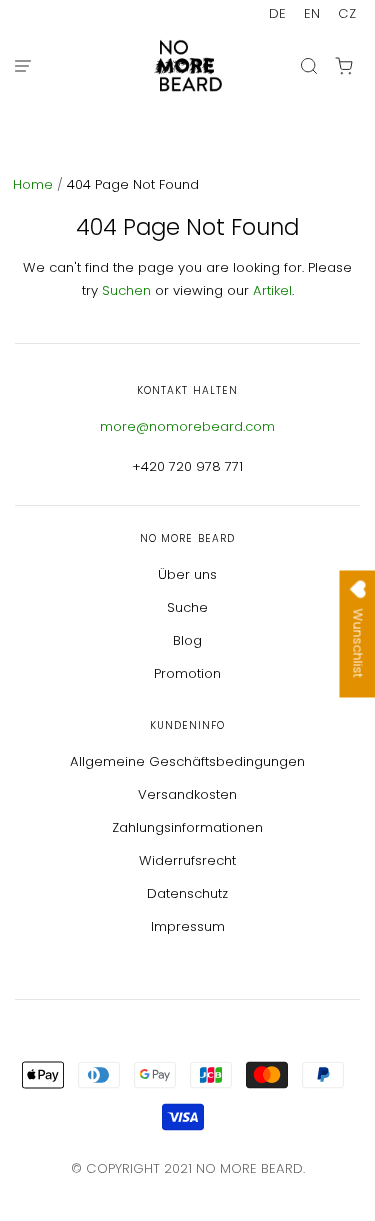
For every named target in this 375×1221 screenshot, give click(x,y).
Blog (187, 640)
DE (277, 13)
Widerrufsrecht (187, 860)
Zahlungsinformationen (187, 827)
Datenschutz (187, 893)
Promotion (187, 673)
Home (35, 184)
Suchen (126, 290)
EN (312, 13)
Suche (187, 607)
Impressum (188, 926)
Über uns (187, 574)
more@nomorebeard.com (187, 426)
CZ (347, 13)
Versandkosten (187, 794)
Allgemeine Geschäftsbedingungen (187, 761)
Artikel (272, 290)
